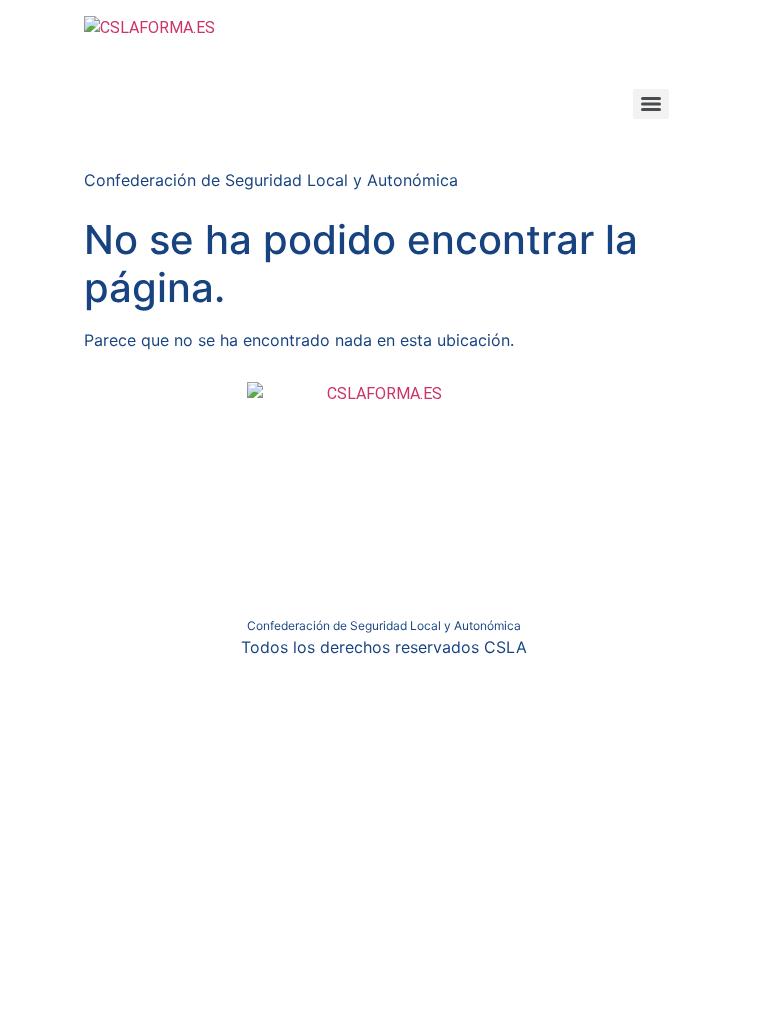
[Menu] (651, 104)
